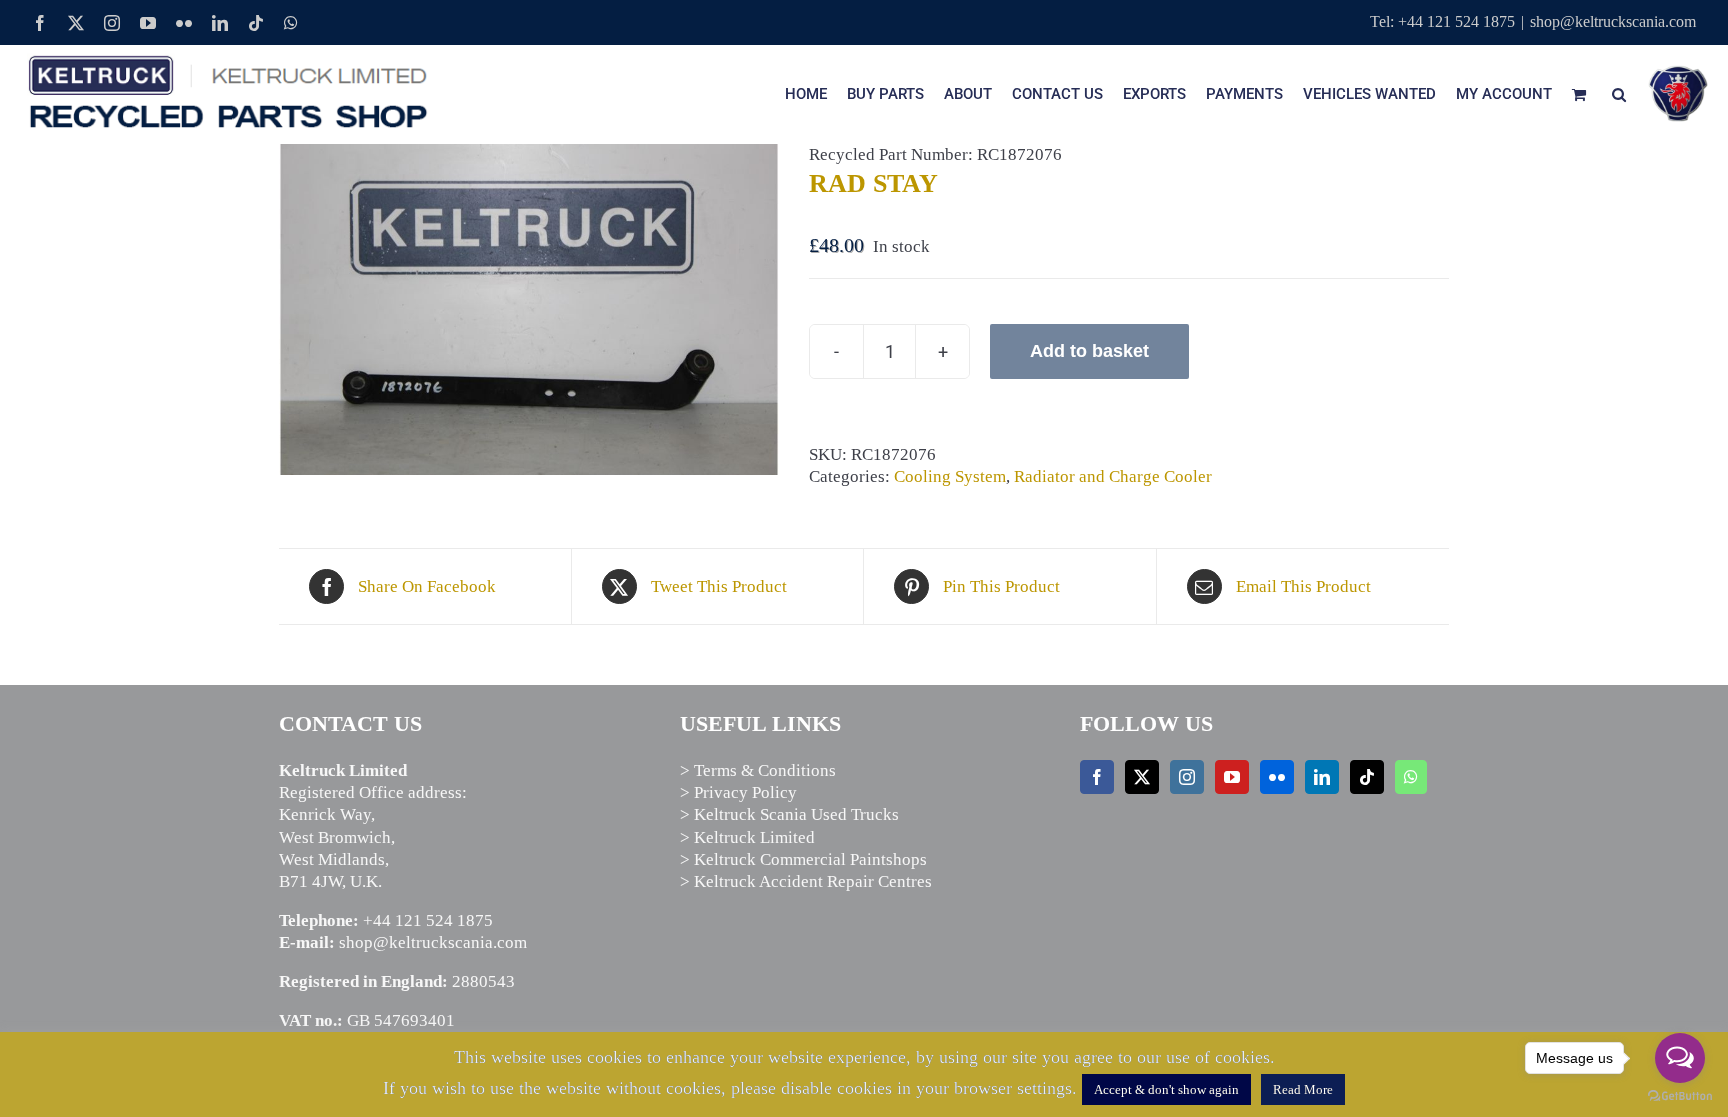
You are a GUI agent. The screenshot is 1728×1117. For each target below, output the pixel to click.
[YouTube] (1232, 777)
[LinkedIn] (1322, 777)
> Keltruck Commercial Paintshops (803, 859)
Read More (1303, 1089)
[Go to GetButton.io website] (1680, 1096)
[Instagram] (1187, 777)
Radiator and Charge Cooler (1113, 476)
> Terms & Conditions (758, 770)
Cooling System (950, 476)
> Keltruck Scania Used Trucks (789, 814)
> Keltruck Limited (747, 837)
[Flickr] (1277, 777)
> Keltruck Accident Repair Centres (806, 881)
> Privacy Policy (738, 792)
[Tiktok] (1367, 777)
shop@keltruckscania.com (1613, 21)
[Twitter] (1142, 777)
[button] (1619, 94)
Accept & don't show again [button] (1166, 1089)
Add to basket (1089, 351)
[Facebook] (1097, 777)
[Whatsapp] (1411, 777)
